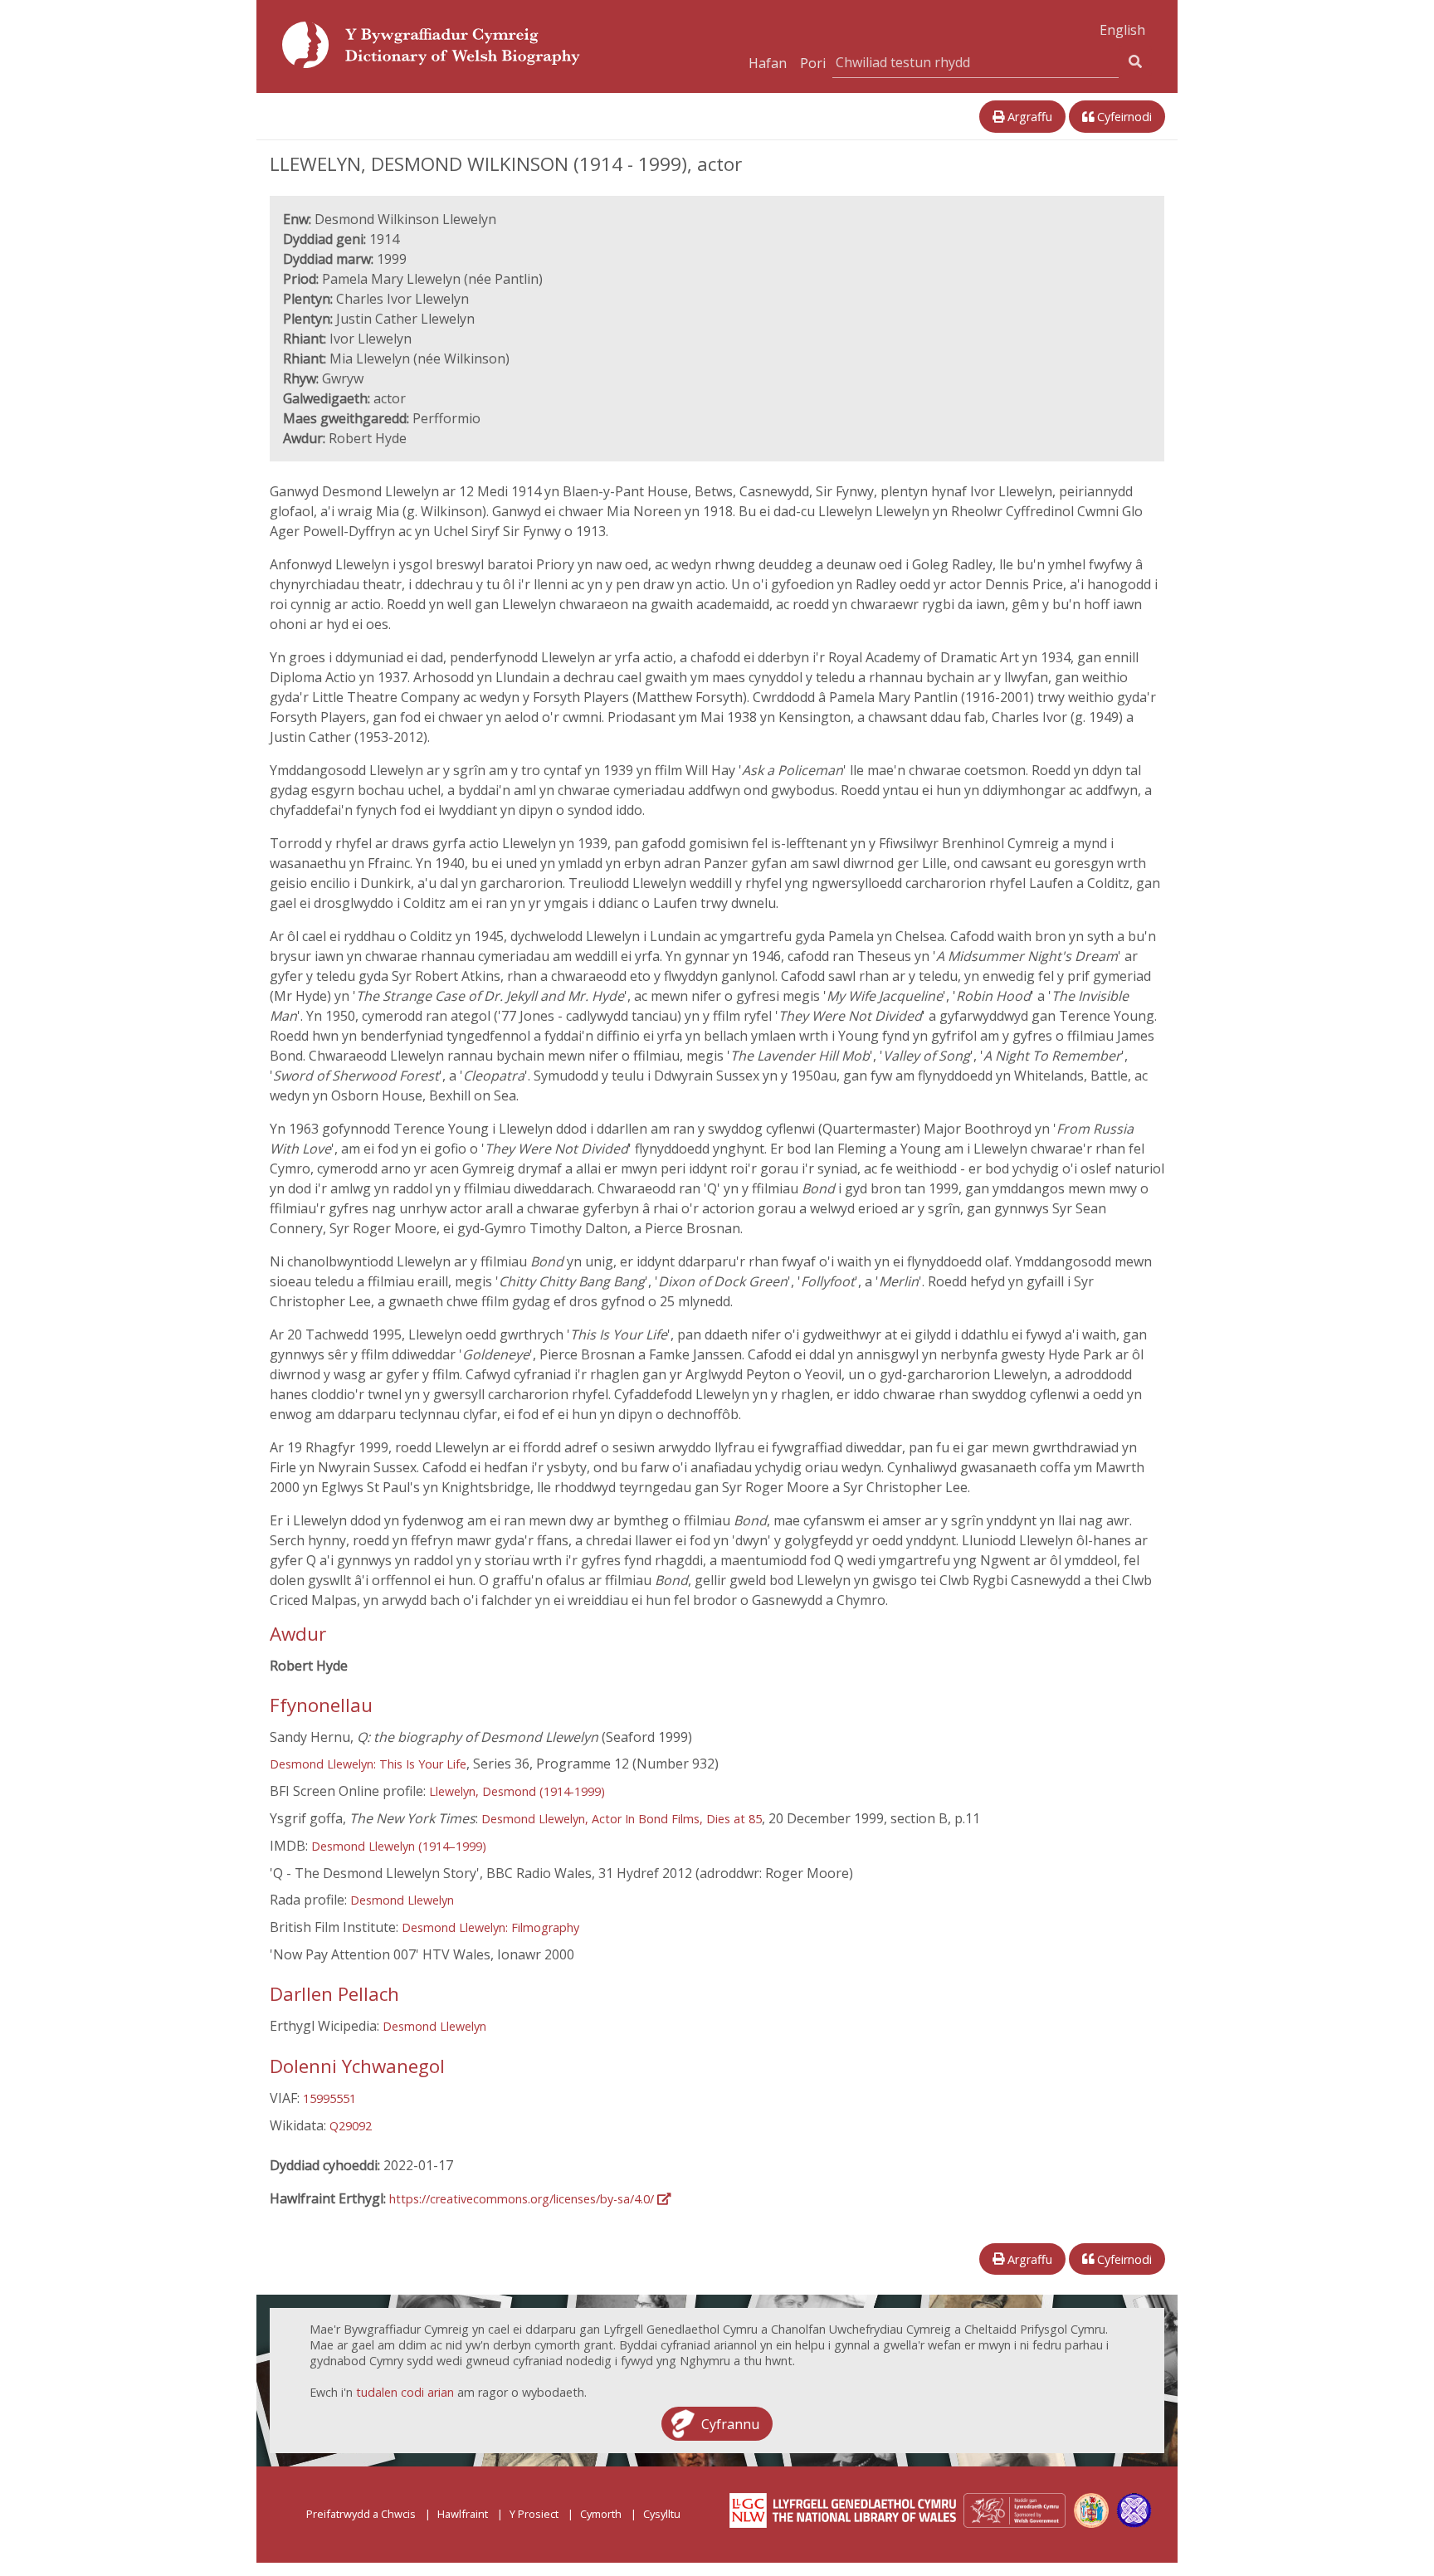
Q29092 (351, 2126)
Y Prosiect (534, 2514)
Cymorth (601, 2514)
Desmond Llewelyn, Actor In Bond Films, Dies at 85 (622, 1819)
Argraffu (1028, 117)
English (1122, 30)
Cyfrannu (730, 2423)
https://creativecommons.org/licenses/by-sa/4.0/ (523, 2199)
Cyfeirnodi (1123, 117)
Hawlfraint (463, 2514)
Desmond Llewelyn (402, 1900)
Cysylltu (662, 2514)
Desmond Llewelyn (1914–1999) (399, 1846)
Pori (813, 63)
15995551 (329, 2098)
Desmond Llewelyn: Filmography (490, 1927)
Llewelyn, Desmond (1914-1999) (517, 1791)
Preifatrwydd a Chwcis (361, 2514)
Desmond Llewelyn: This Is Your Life (368, 1764)
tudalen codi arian (405, 2392)
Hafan (768, 63)
